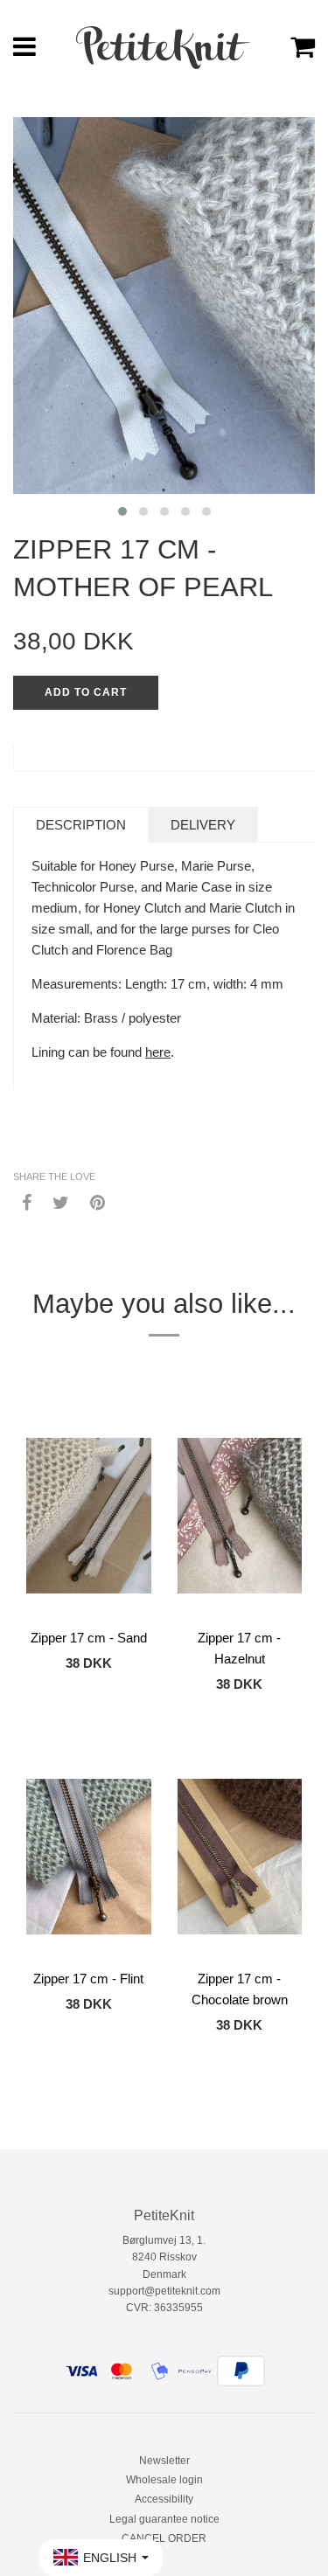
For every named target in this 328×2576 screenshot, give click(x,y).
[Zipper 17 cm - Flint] (89, 1857)
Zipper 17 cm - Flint (88, 1979)
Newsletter (164, 2461)
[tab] (81, 825)
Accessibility (164, 2499)
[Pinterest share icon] (98, 1202)
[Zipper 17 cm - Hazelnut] (240, 1516)
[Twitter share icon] (61, 1202)
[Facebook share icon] (27, 1202)
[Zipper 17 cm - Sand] (89, 1516)
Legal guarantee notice (164, 2519)
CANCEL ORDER (164, 2538)
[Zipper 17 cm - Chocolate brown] (240, 1857)
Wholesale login (164, 2480)
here (158, 1052)
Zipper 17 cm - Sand (89, 1638)
